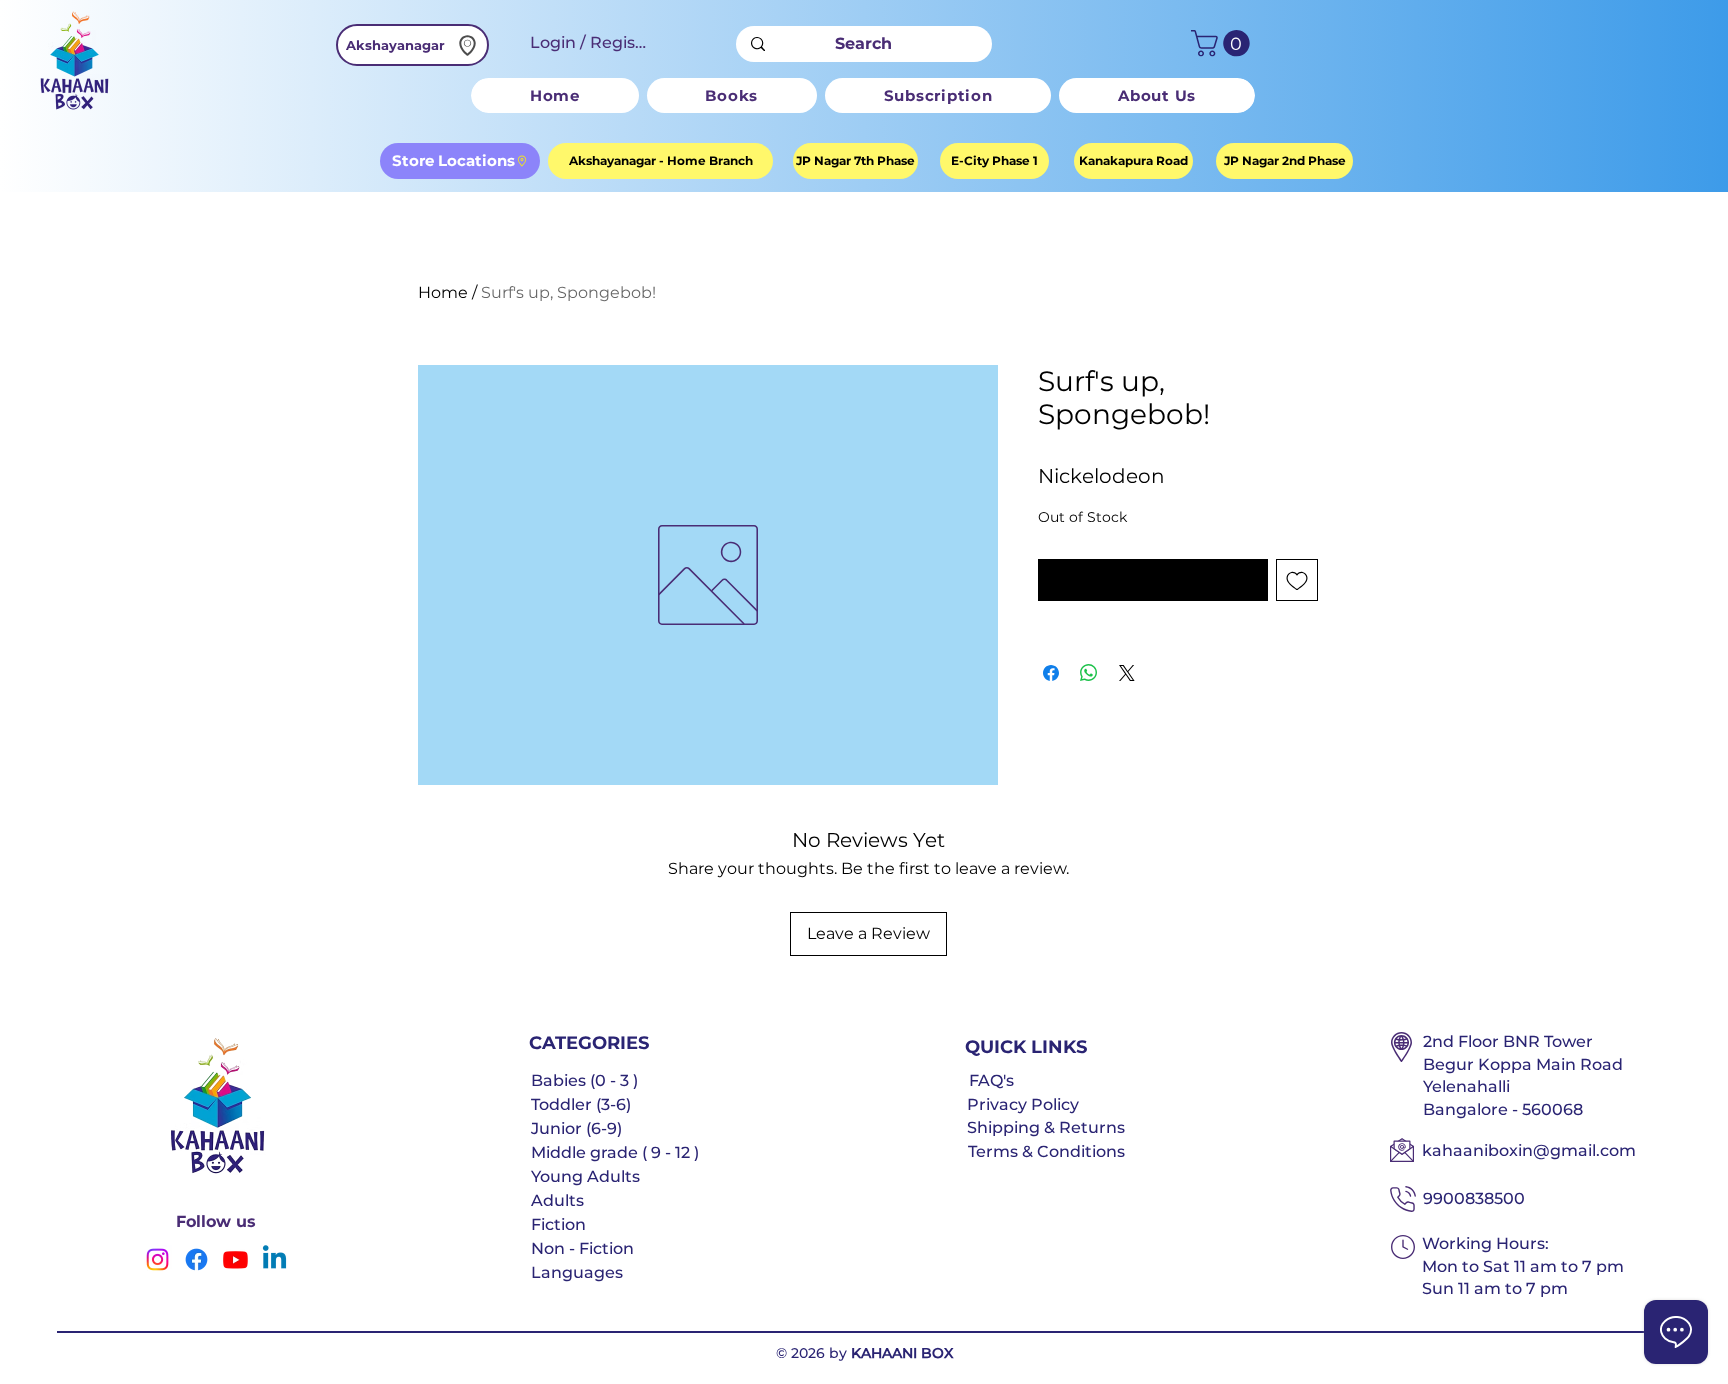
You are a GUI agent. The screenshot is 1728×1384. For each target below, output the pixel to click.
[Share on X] (1127, 673)
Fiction (558, 1224)
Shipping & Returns (1046, 1127)
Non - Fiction (582, 1248)
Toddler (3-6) (581, 1104)
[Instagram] (157, 1259)
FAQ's (991, 1080)
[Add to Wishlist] (1297, 580)
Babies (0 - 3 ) (584, 1080)
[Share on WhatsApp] (1089, 673)
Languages (577, 1272)
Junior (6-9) (576, 1128)
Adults (557, 1200)
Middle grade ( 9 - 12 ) (615, 1152)
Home (443, 292)
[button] (1223, 43)
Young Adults (585, 1176)
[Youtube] (235, 1259)
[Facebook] (196, 1259)
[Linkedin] (274, 1259)
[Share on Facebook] (1051, 673)
